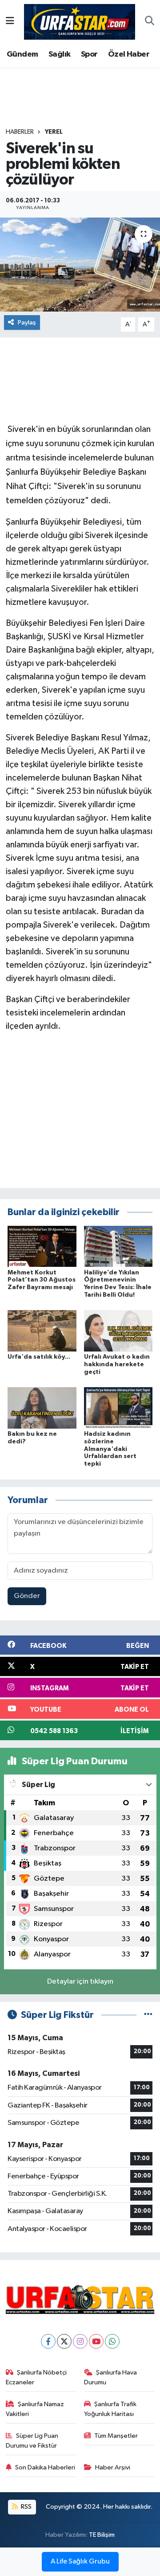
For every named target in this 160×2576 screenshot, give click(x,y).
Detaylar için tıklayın (80, 1982)
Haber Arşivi (113, 2467)
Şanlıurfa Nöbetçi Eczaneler (36, 2377)
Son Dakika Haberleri (45, 2467)
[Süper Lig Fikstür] (148, 2015)
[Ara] (150, 22)
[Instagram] (80, 2341)
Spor (89, 54)
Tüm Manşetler (116, 2436)
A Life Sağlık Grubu (80, 2562)
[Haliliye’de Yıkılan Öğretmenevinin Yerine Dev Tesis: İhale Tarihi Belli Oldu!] (118, 1246)
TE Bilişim (102, 2535)
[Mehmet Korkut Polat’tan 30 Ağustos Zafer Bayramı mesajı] (42, 1246)
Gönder (27, 1596)
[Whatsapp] (112, 2341)
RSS (26, 2507)
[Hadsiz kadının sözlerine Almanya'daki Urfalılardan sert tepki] (118, 1407)
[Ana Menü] (10, 22)
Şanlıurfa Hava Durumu (111, 2377)
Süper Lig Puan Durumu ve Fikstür (32, 2441)
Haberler (20, 132)
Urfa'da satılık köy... (39, 1357)
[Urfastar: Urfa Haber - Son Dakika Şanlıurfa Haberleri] (80, 21)
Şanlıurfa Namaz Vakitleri (35, 2409)
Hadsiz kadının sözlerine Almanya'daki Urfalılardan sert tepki (110, 1449)
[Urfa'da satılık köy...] (42, 1331)
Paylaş (27, 323)
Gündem (22, 54)
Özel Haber (129, 54)
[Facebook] (48, 2341)
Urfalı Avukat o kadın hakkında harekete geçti (117, 1364)
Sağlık (59, 54)
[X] (64, 2341)
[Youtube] (96, 2341)
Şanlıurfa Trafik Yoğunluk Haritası (110, 2409)
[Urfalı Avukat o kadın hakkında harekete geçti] (118, 1331)
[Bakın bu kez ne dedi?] (42, 1407)
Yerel (54, 132)
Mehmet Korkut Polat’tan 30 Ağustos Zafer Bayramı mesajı (42, 1280)
